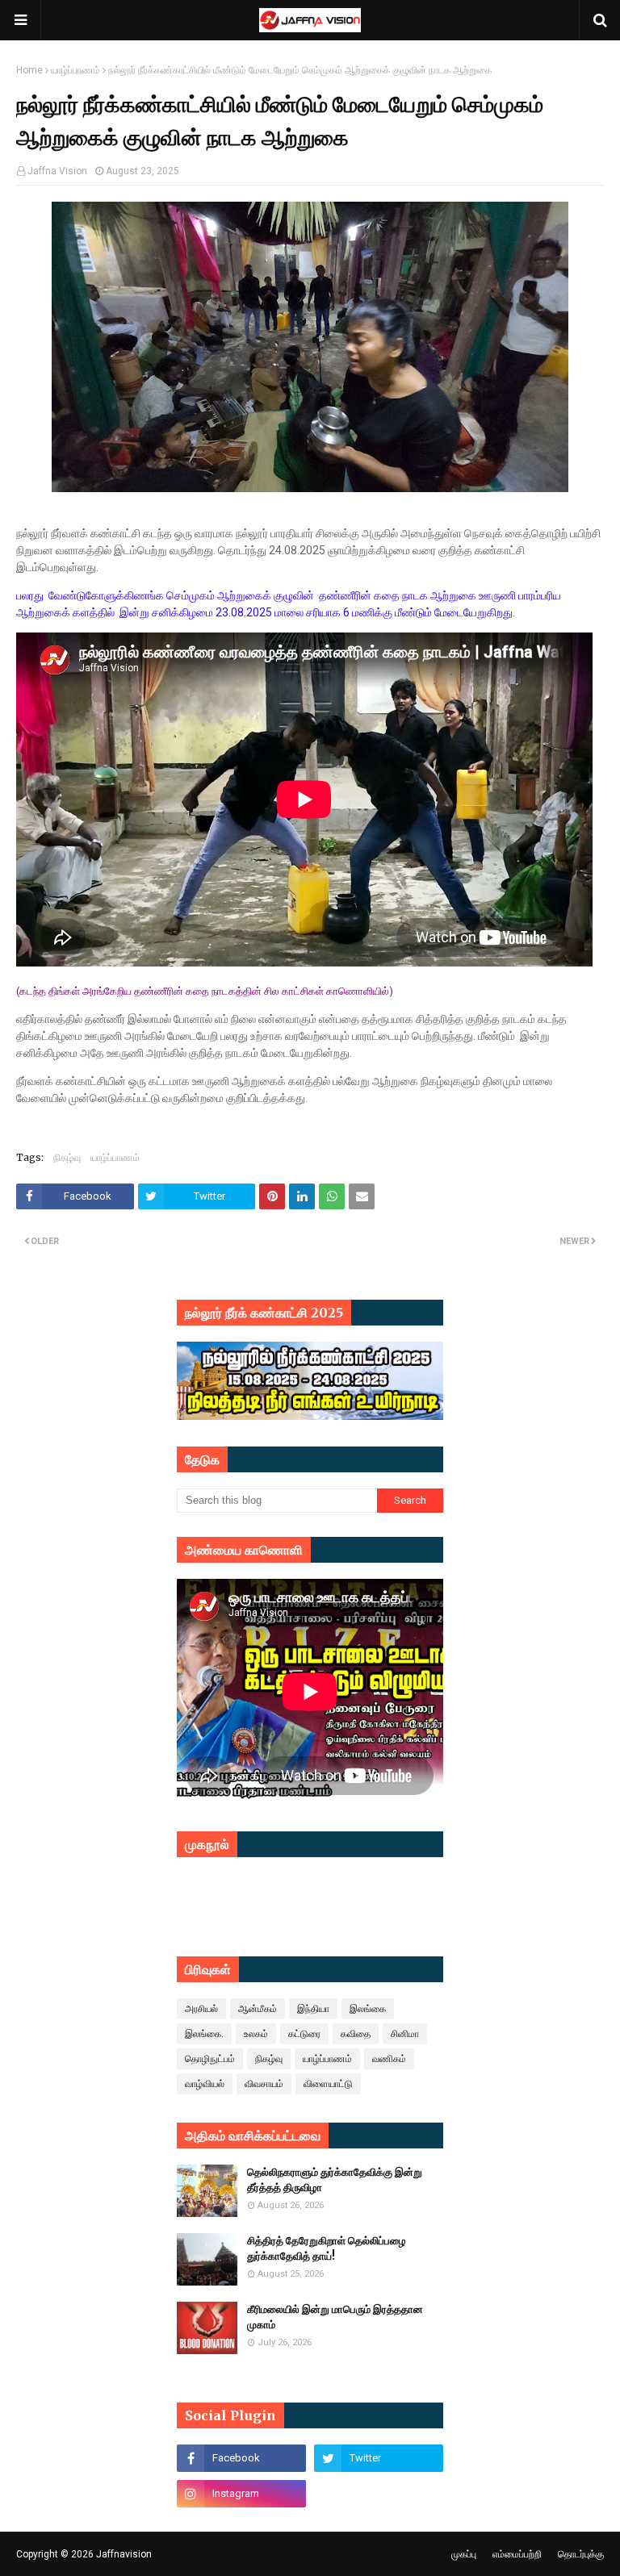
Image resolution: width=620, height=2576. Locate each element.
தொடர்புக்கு (581, 2554)
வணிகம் (389, 2059)
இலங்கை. (204, 2034)
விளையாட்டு (328, 2084)
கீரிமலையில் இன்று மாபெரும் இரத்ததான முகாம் (335, 2317)
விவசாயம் (264, 2084)
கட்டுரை (304, 2034)
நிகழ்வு (67, 1157)
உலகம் (256, 2034)
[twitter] (379, 2458)
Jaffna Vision (57, 171)
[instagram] (241, 2494)
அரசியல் (201, 2009)
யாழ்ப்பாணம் (75, 70)
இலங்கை (368, 2009)
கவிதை (356, 2034)
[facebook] (241, 2458)
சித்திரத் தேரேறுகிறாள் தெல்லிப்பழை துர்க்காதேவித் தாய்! (327, 2249)
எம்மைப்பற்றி (517, 2554)
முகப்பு (464, 2554)
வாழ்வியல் (205, 2084)
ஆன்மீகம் (258, 2009)
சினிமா (405, 2034)
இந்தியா (313, 2009)
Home (29, 70)
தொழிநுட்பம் (210, 2059)
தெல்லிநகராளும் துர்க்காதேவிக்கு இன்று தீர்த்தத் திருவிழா (335, 2180)
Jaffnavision (124, 2554)
